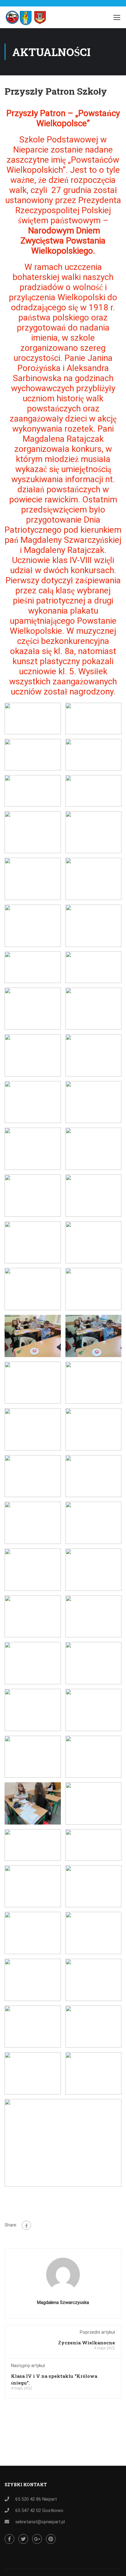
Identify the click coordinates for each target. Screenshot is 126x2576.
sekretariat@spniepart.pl (40, 2522)
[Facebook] (26, 2225)
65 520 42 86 (28, 2499)
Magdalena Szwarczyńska (63, 2302)
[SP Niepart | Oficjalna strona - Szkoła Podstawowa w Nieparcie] (28, 19)
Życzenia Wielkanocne (87, 2343)
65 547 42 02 (28, 2510)
